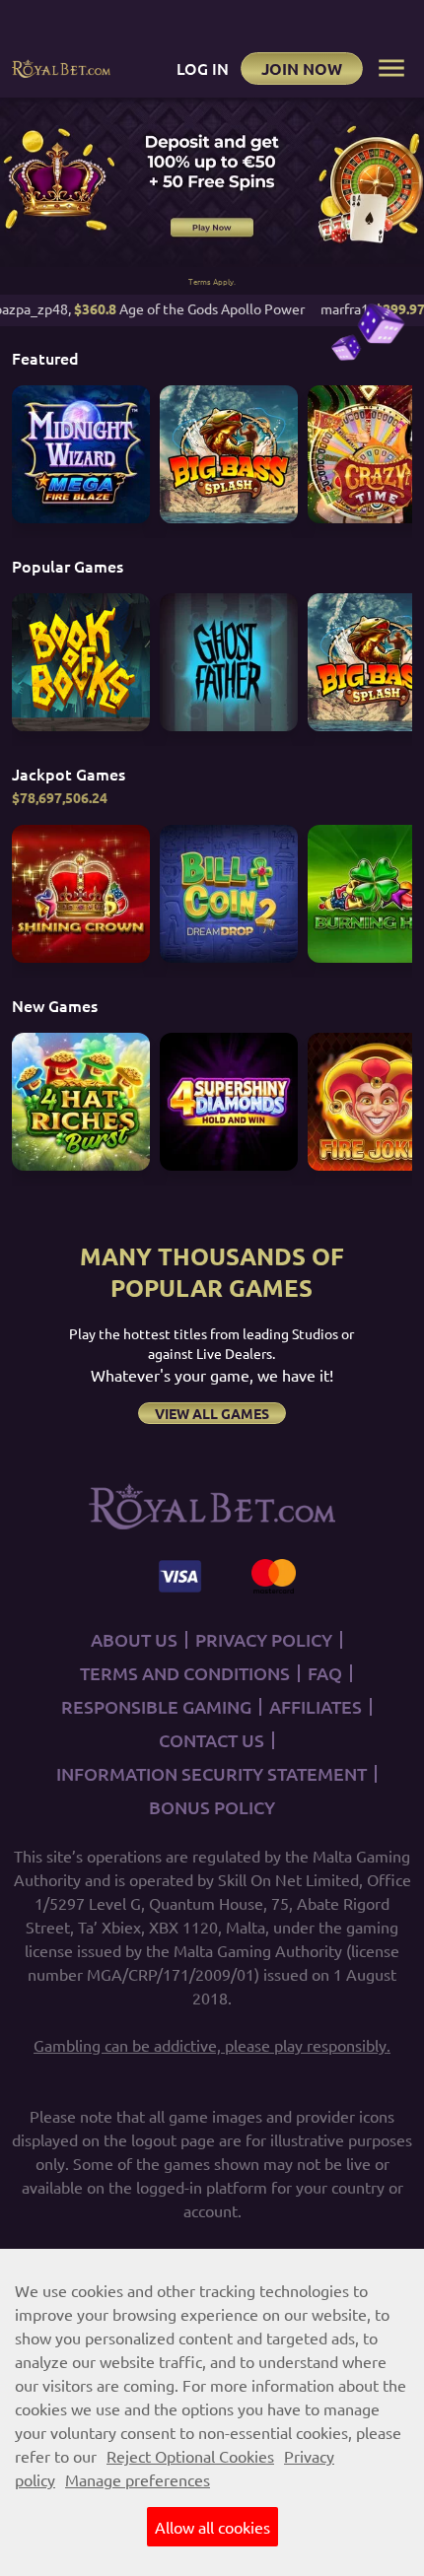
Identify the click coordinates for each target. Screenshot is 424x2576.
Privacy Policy (264, 1640)
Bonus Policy (212, 1807)
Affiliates (316, 1707)
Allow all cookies (212, 2527)
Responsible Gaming (156, 1707)
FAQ (325, 1673)
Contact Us (212, 1740)
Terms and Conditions (185, 1673)
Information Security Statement (212, 1774)
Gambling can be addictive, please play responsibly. (212, 2045)
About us (134, 1640)
